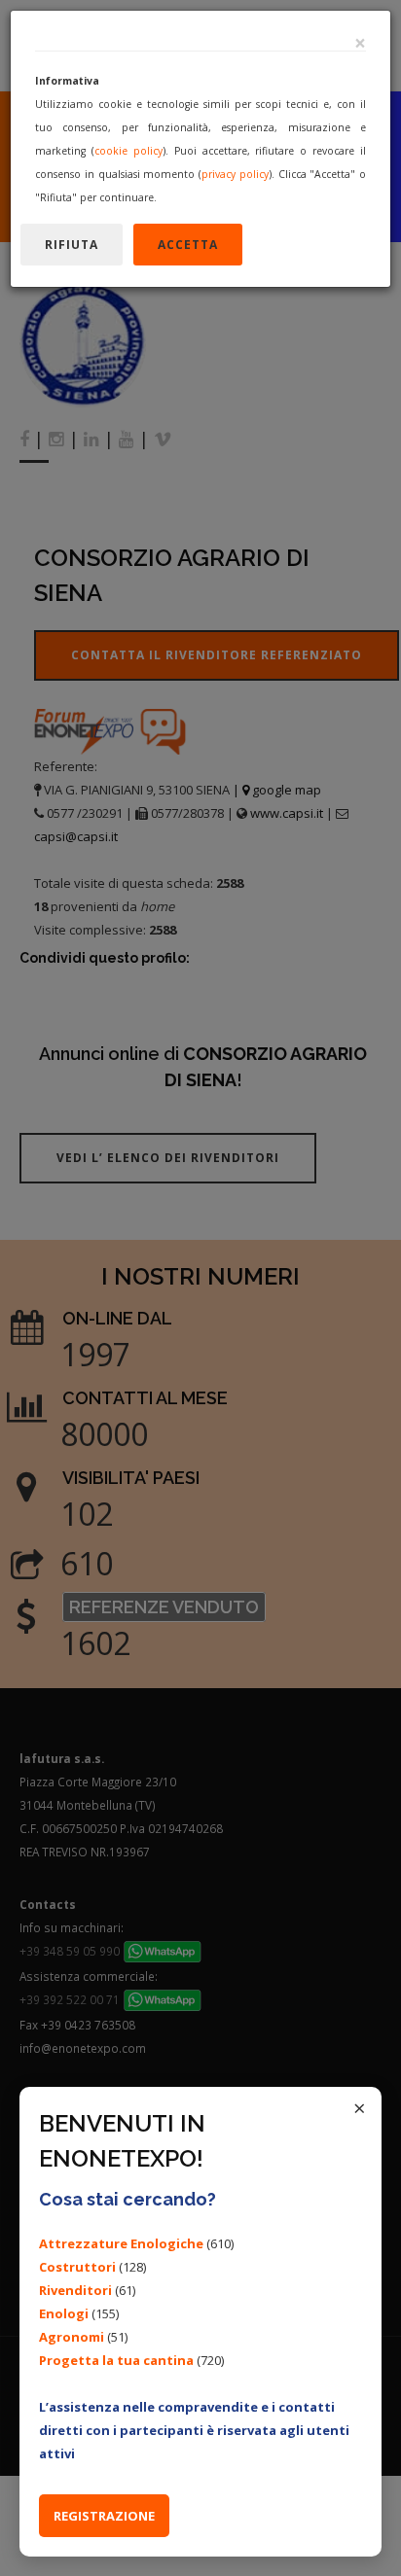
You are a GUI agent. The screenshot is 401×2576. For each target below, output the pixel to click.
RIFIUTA (72, 245)
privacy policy (235, 174)
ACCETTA (188, 245)
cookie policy (128, 151)
